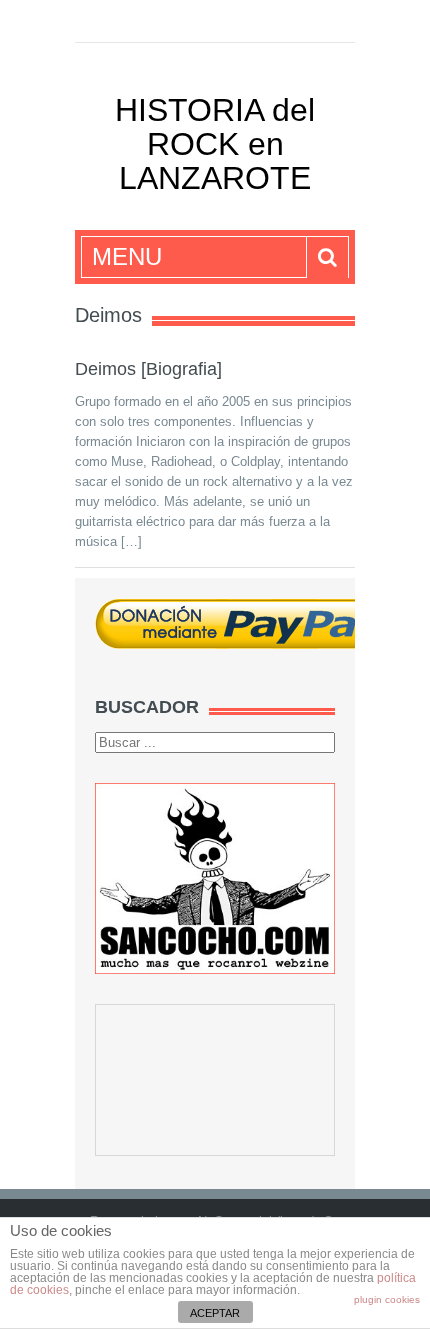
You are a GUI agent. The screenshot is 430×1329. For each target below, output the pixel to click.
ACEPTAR (215, 1313)
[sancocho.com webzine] (215, 877)
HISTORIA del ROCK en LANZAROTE (215, 144)
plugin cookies (387, 1299)
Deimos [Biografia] (148, 369)
